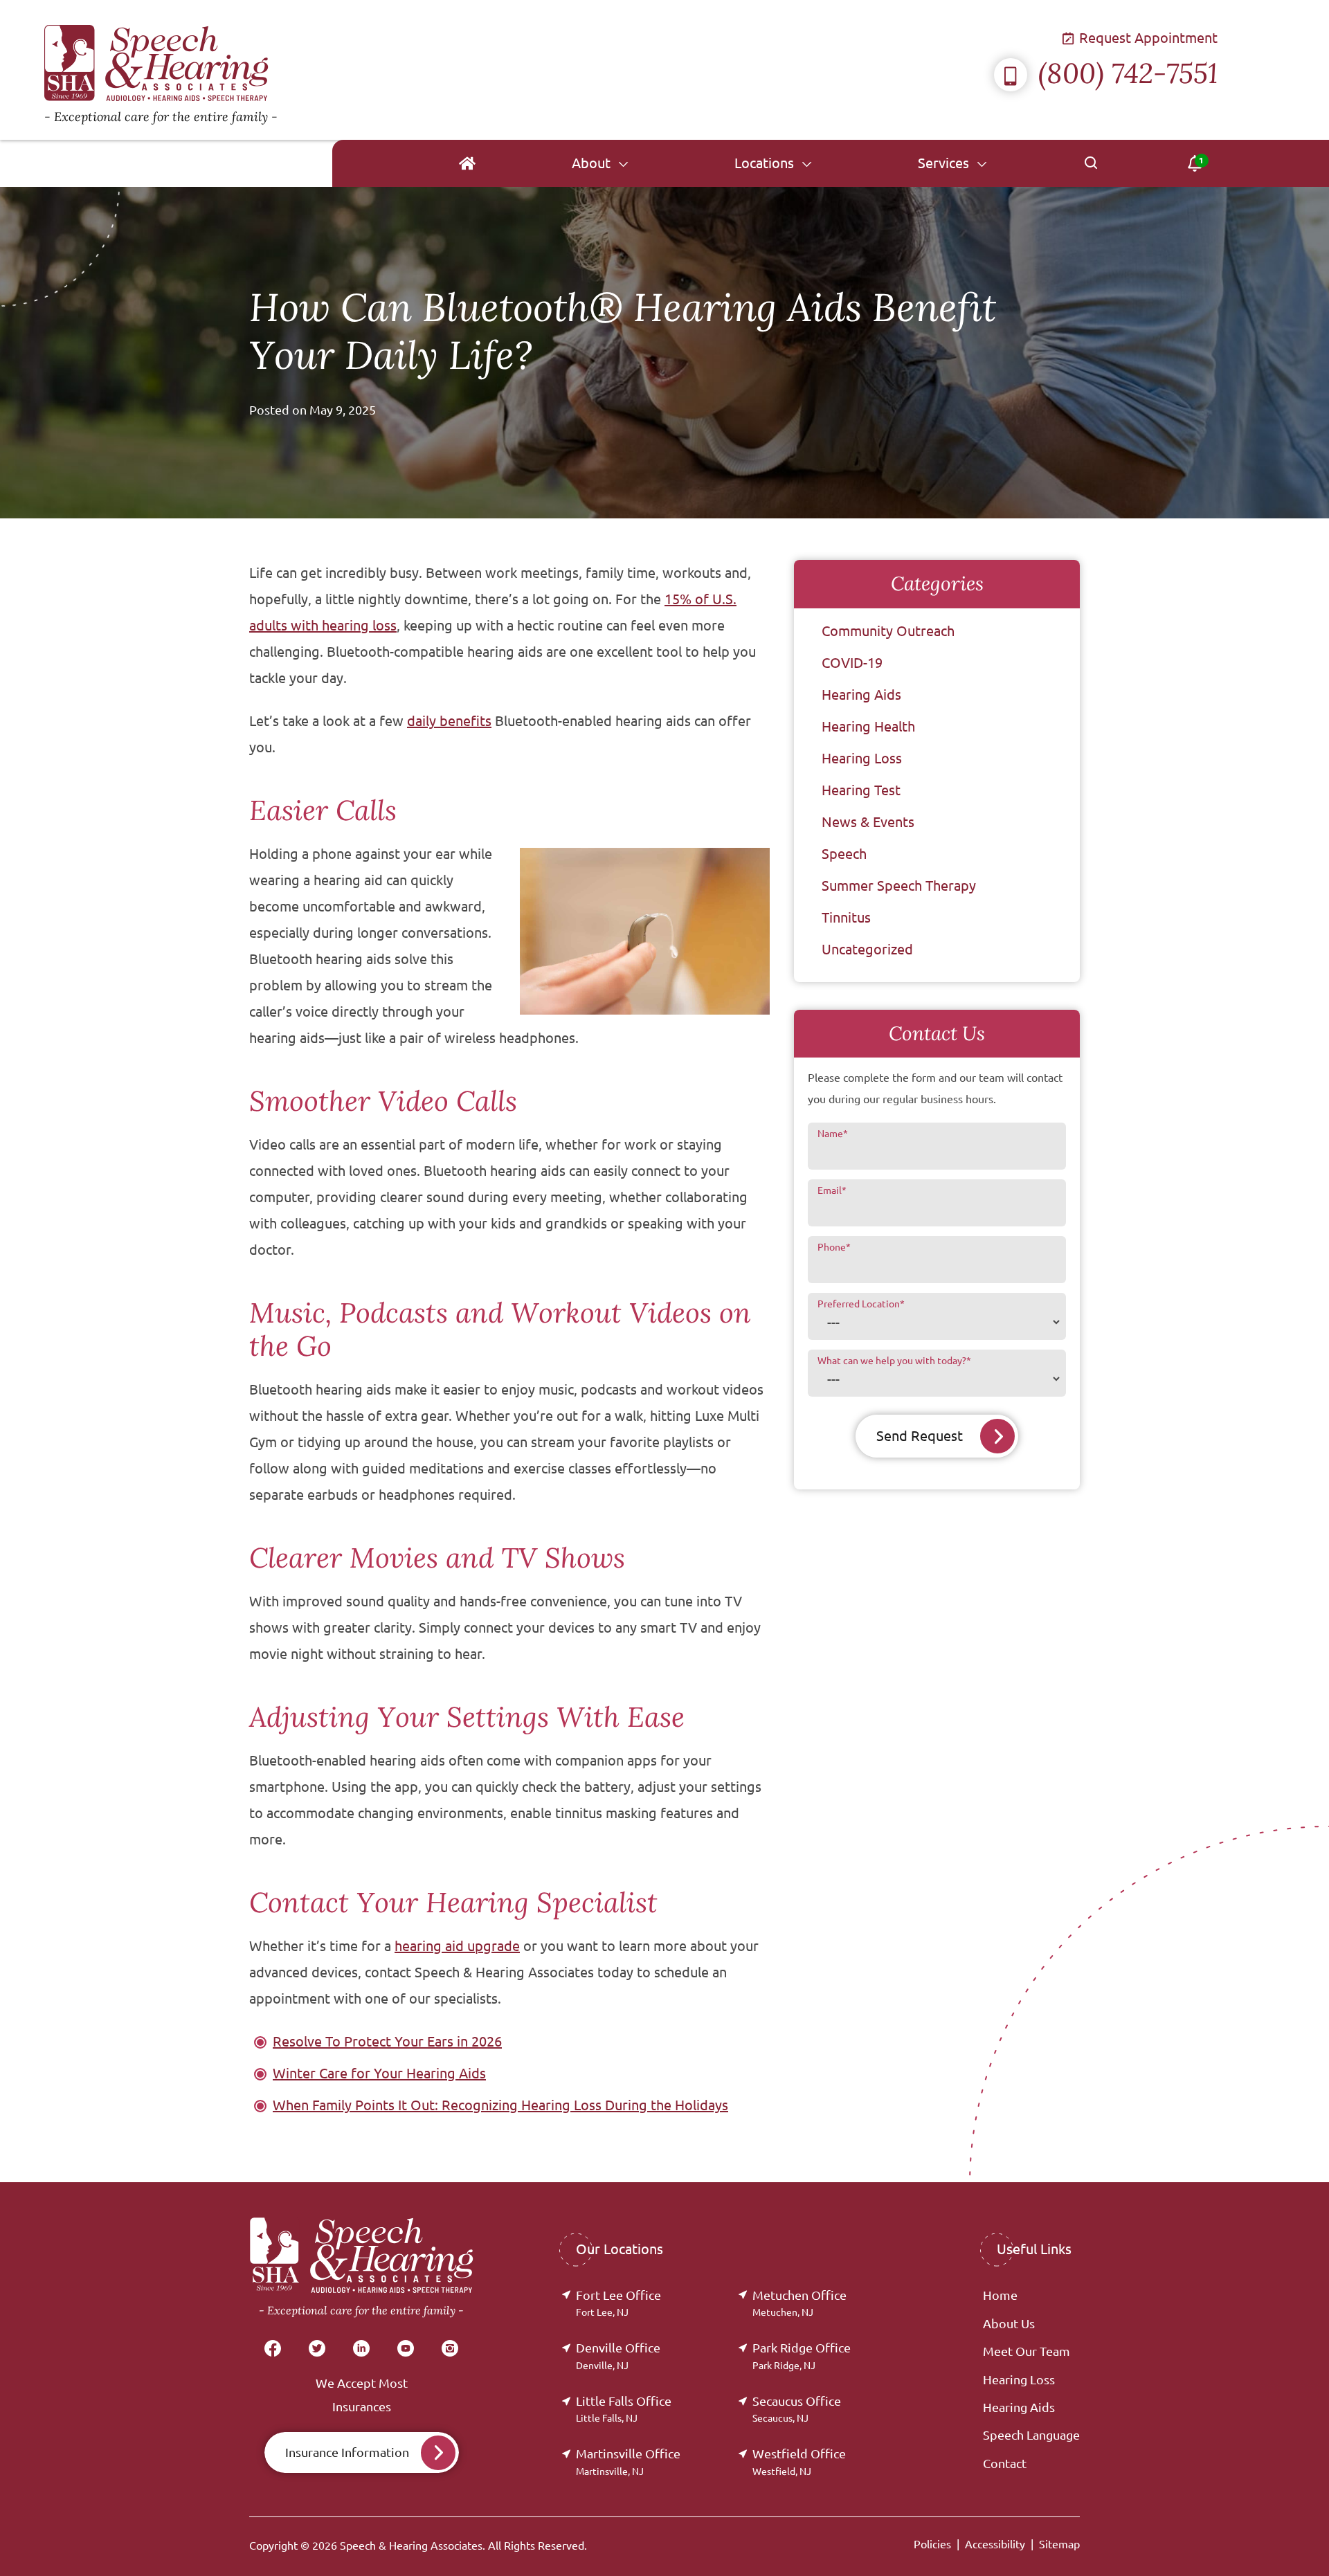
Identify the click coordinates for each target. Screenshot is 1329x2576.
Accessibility (995, 2544)
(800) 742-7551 (1128, 73)
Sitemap (1059, 2544)
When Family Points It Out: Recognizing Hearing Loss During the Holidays (500, 2105)
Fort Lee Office (618, 2303)
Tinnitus (846, 917)
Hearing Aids (861, 695)
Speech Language (1031, 2435)
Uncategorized (867, 949)
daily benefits (449, 721)
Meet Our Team (1027, 2351)
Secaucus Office (797, 2409)
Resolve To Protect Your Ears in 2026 (387, 2041)
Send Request (920, 1436)
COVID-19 (852, 663)
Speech (844, 854)
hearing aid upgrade (457, 1946)
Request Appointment (1147, 38)
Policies (932, 2544)
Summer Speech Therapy (899, 886)
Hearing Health (868, 726)
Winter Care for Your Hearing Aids (379, 2073)
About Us (1009, 2323)
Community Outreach (888, 631)
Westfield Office (799, 2461)
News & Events (868, 822)
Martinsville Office (628, 2461)
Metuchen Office (799, 2303)
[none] (600, 163)
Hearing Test (861, 790)
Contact (1005, 2463)
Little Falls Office (624, 2409)
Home (1000, 2295)
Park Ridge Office (802, 2356)
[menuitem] (467, 163)
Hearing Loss (862, 758)
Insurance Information (347, 2452)
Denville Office (618, 2356)
